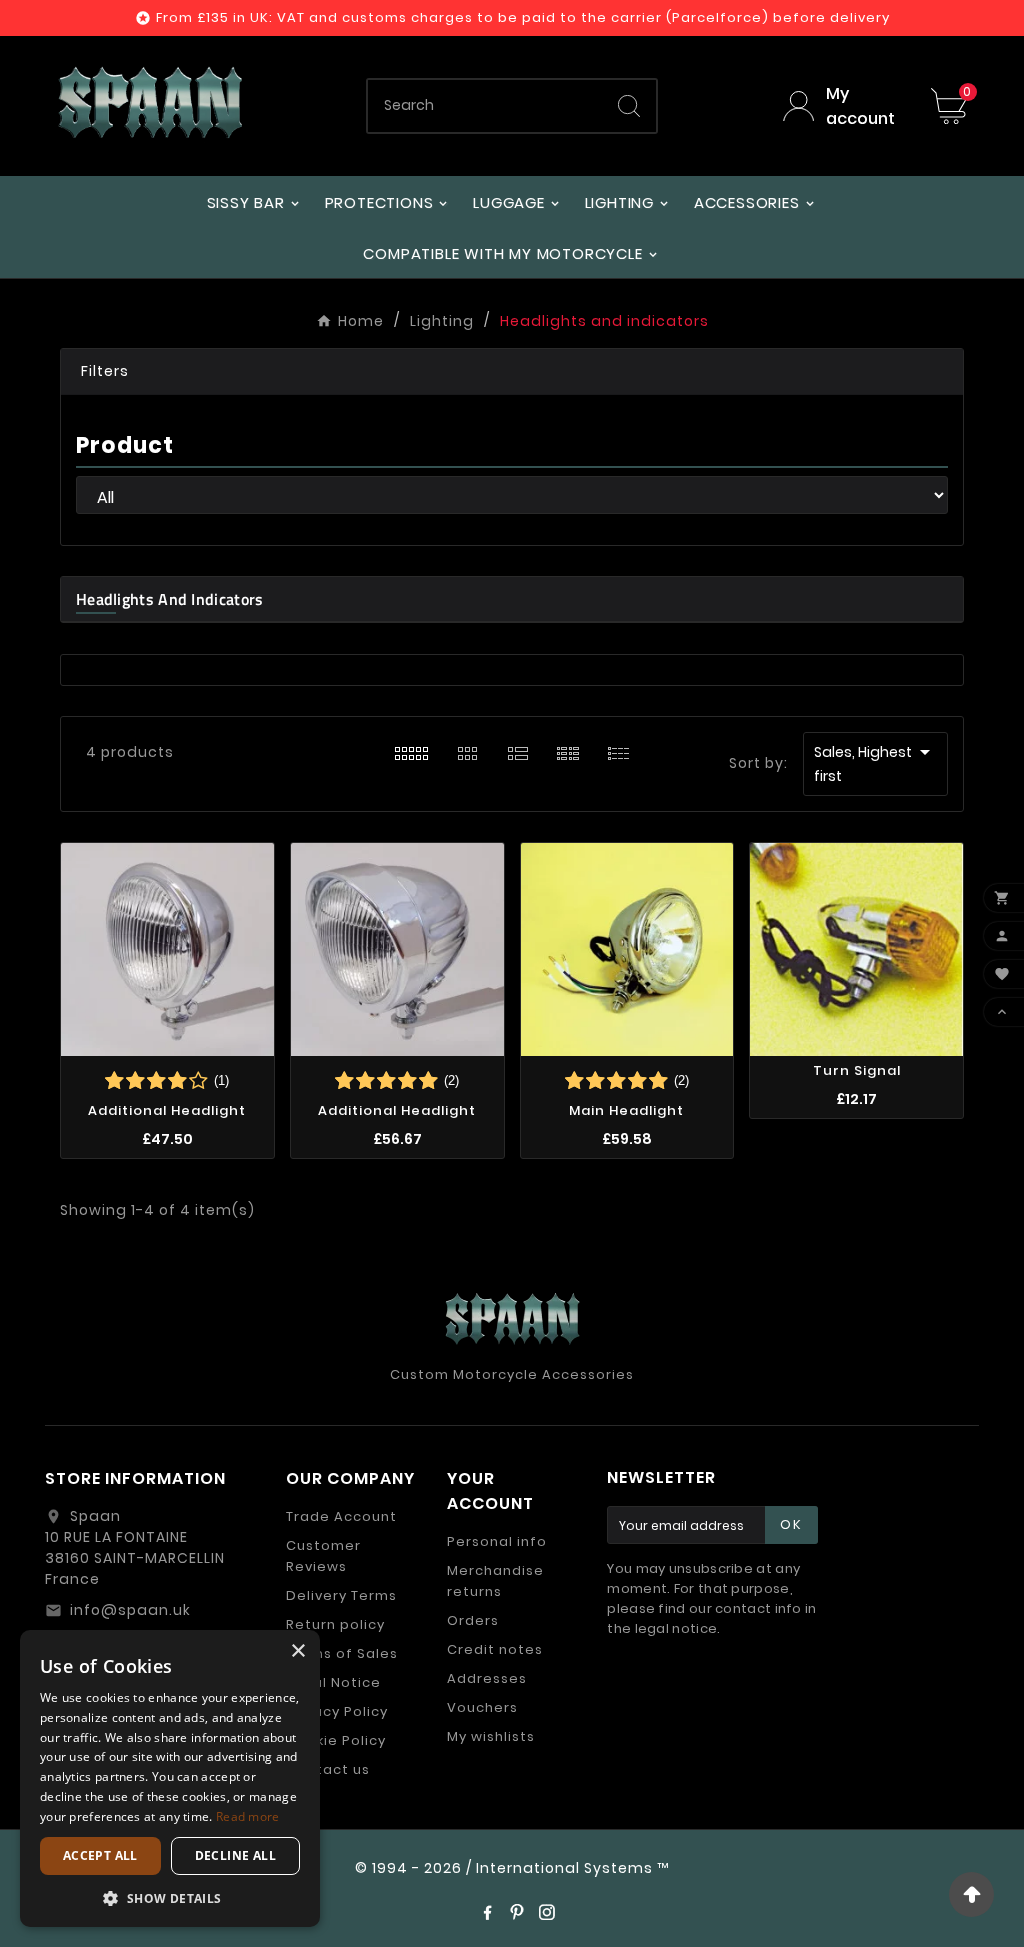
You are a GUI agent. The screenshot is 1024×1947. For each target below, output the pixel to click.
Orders (473, 1620)
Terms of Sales (342, 1653)
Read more (248, 1816)
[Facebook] (487, 1912)
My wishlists (491, 1736)
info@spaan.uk (130, 1610)
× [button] (297, 1651)
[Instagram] (547, 1912)
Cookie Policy (336, 1740)
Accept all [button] (100, 1855)
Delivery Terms (341, 1595)
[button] (512, 372)
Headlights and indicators (170, 599)
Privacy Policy (337, 1711)
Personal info (497, 1541)
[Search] (629, 106)
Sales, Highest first (875, 763)
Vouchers (482, 1707)
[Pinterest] (517, 1912)
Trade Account (341, 1516)
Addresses (487, 1678)
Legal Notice (333, 1682)
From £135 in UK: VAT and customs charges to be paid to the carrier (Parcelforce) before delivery (523, 17)
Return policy (335, 1624)
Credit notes (495, 1649)
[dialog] (170, 1778)
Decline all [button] (235, 1855)
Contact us (328, 1769)
